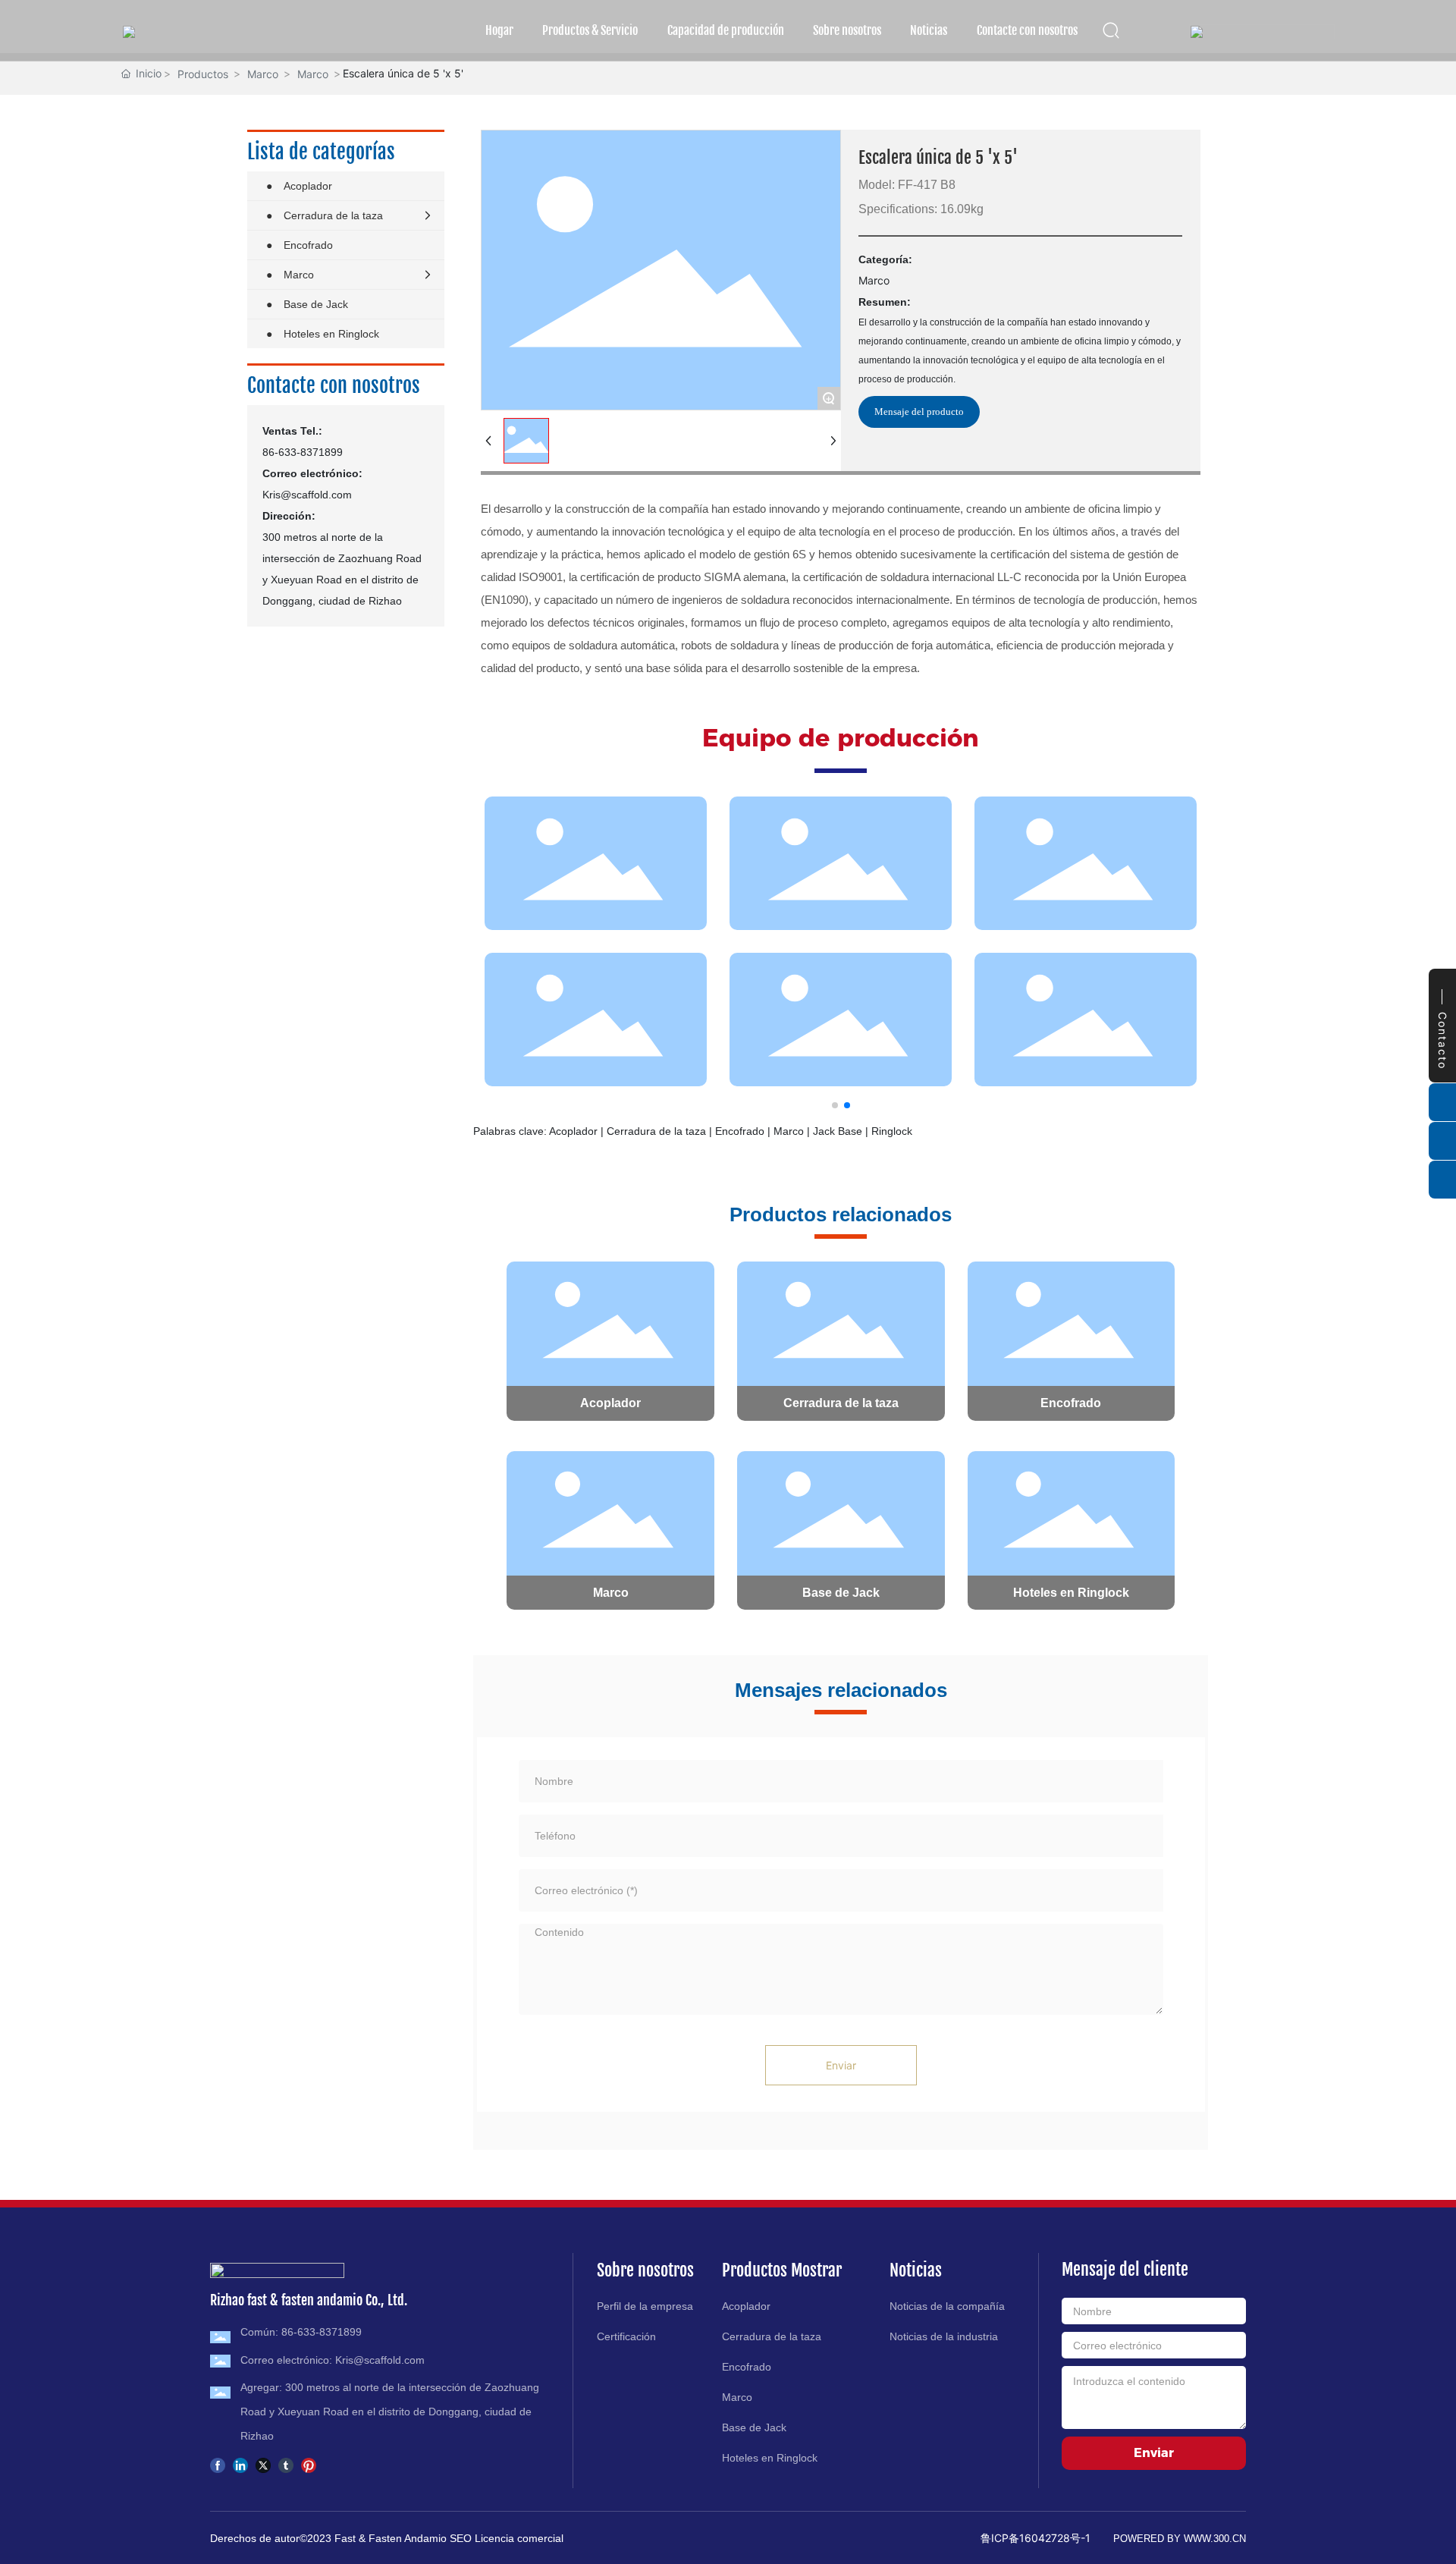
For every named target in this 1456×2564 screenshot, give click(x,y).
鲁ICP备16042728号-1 (1036, 2538)
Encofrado (1071, 1403)
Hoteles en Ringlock (1071, 1593)
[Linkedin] (240, 2464)
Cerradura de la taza (841, 1403)
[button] (835, 1105)
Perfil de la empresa (645, 2306)
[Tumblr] (286, 2464)
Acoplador (610, 1403)
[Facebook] (218, 2464)
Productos (203, 74)
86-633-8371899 (303, 452)
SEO (462, 2538)
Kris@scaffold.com (307, 495)
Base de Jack (841, 1593)
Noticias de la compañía (947, 2306)
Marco (263, 74)
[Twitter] (263, 2464)
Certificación (626, 2336)
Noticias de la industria (944, 2336)
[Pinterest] (309, 2464)
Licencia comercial (519, 2538)
